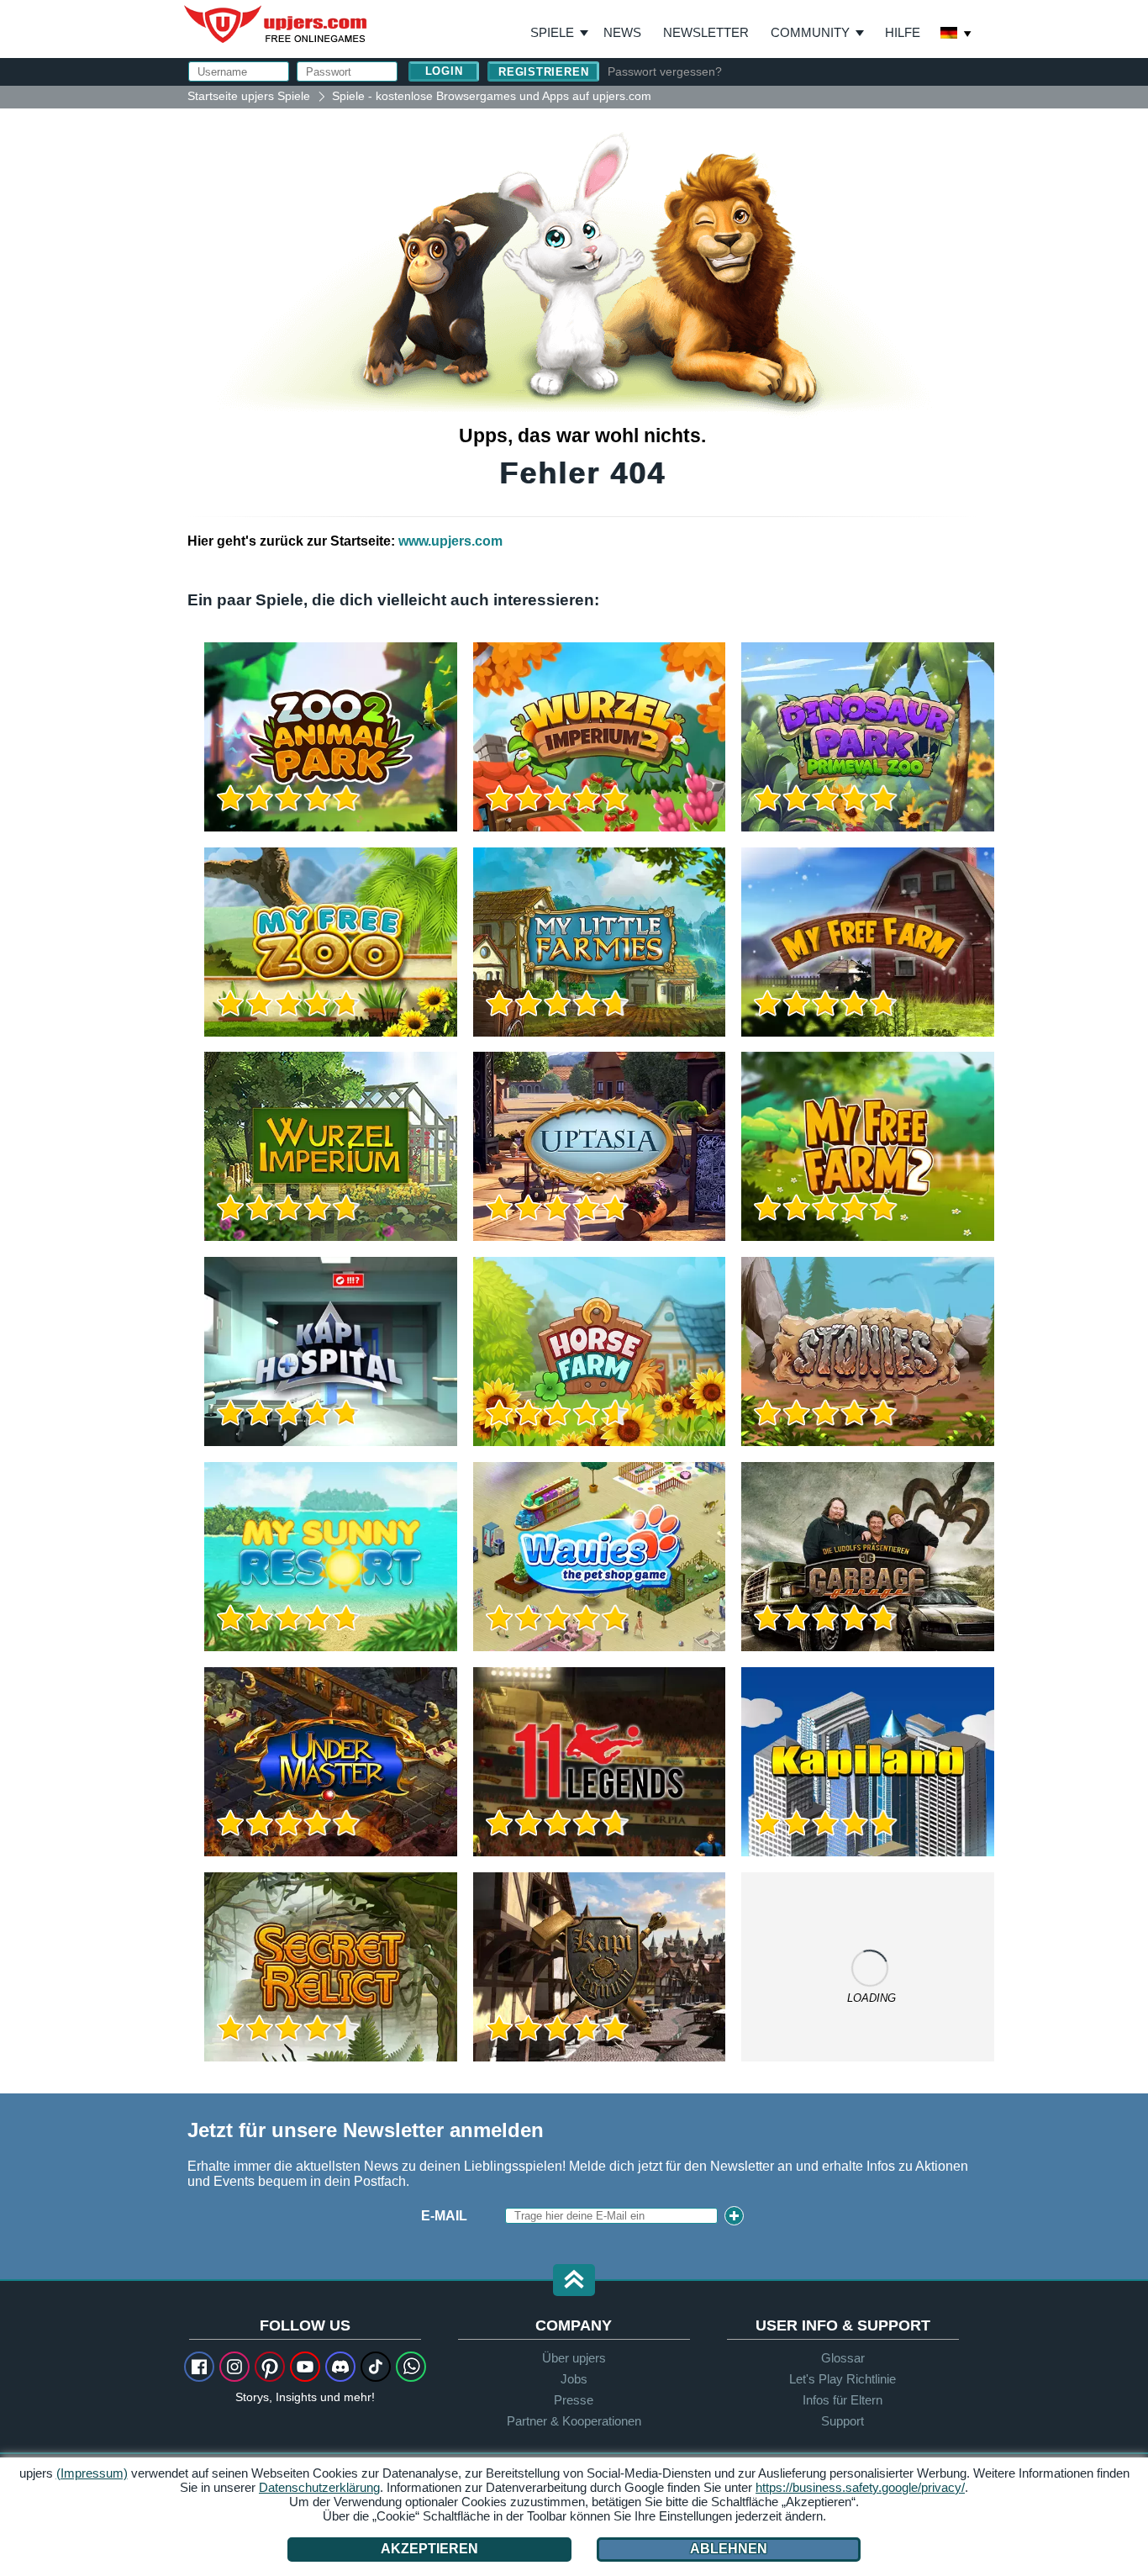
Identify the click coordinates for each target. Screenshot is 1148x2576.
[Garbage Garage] (868, 1557)
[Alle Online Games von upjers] (868, 1967)
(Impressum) (92, 2473)
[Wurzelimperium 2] (600, 737)
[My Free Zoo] (331, 942)
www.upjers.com (450, 541)
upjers (276, 24)
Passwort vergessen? (665, 71)
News (622, 32)
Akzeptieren (429, 2549)
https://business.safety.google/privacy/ (860, 2487)
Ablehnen (729, 2549)
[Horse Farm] (600, 1351)
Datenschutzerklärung (319, 2487)
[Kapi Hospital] (331, 1351)
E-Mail (444, 2216)
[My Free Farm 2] (868, 1146)
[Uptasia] (600, 1146)
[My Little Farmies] (600, 942)
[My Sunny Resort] (331, 1557)
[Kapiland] (868, 1762)
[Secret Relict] (331, 1967)
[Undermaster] (331, 1762)
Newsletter (706, 32)
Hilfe (903, 32)
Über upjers (574, 2358)
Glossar (843, 2358)
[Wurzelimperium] (331, 1146)
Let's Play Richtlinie (843, 2379)
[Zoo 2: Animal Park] (331, 737)
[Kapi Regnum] (600, 1967)
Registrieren (543, 72)
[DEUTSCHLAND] (956, 34)
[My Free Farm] (868, 942)
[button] (574, 2281)
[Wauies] (600, 1557)
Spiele (559, 33)
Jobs (574, 2379)
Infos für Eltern (843, 2400)
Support (843, 2421)
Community (810, 32)
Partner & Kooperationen (574, 2421)
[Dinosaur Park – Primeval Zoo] (868, 737)
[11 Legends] (600, 1762)
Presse (574, 2400)
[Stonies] (868, 1351)
